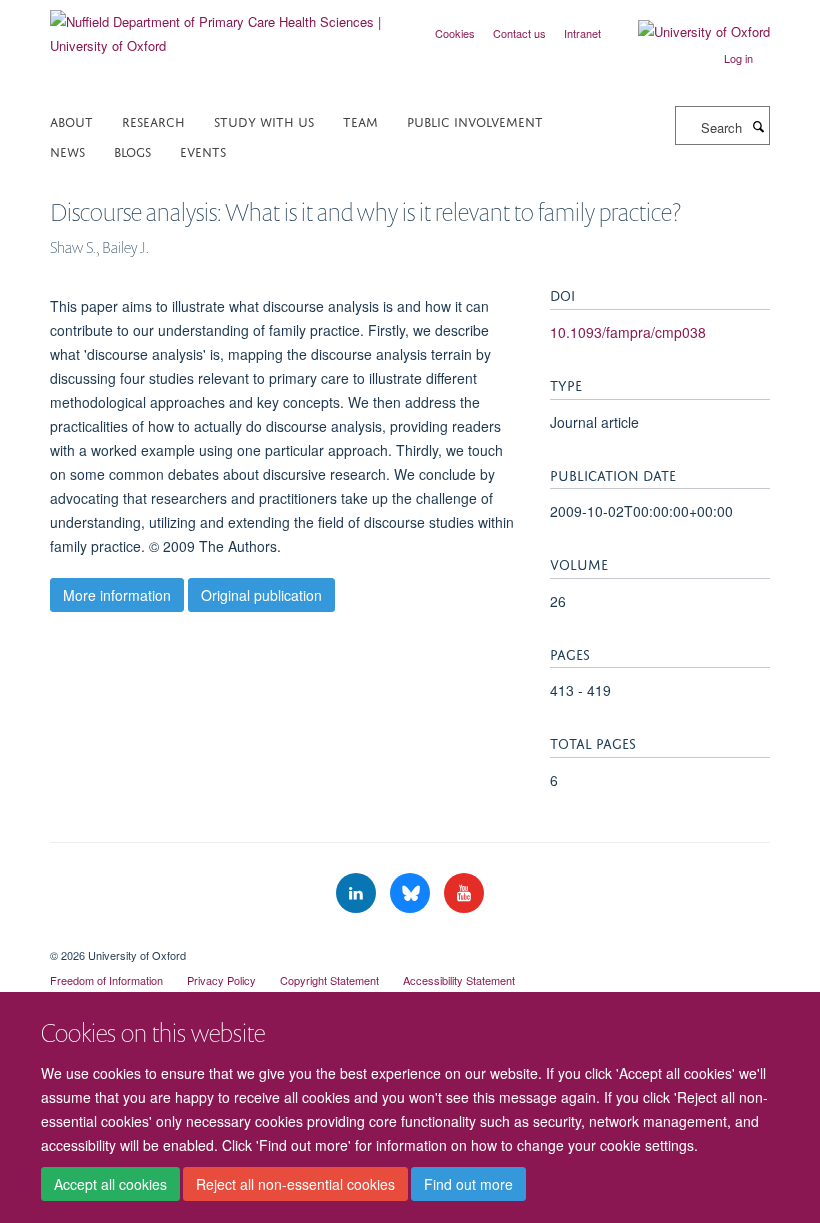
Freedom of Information (106, 980)
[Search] (758, 126)
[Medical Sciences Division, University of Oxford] (410, 938)
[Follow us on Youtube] (464, 893)
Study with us (264, 120)
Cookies (455, 33)
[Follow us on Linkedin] (358, 893)
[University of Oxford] (689, 32)
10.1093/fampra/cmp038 (628, 332)
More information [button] (117, 595)
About (71, 120)
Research (153, 120)
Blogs (132, 150)
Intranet (582, 33)
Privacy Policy (221, 980)
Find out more (468, 1184)
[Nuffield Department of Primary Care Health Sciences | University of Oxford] (222, 26)
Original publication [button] (261, 595)
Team (360, 120)
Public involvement (475, 120)
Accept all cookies (110, 1184)
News (67, 150)
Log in (738, 58)
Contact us (519, 33)
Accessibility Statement (459, 980)
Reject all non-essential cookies (295, 1184)
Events (203, 150)
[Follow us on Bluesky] (412, 893)
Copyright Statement (329, 980)
